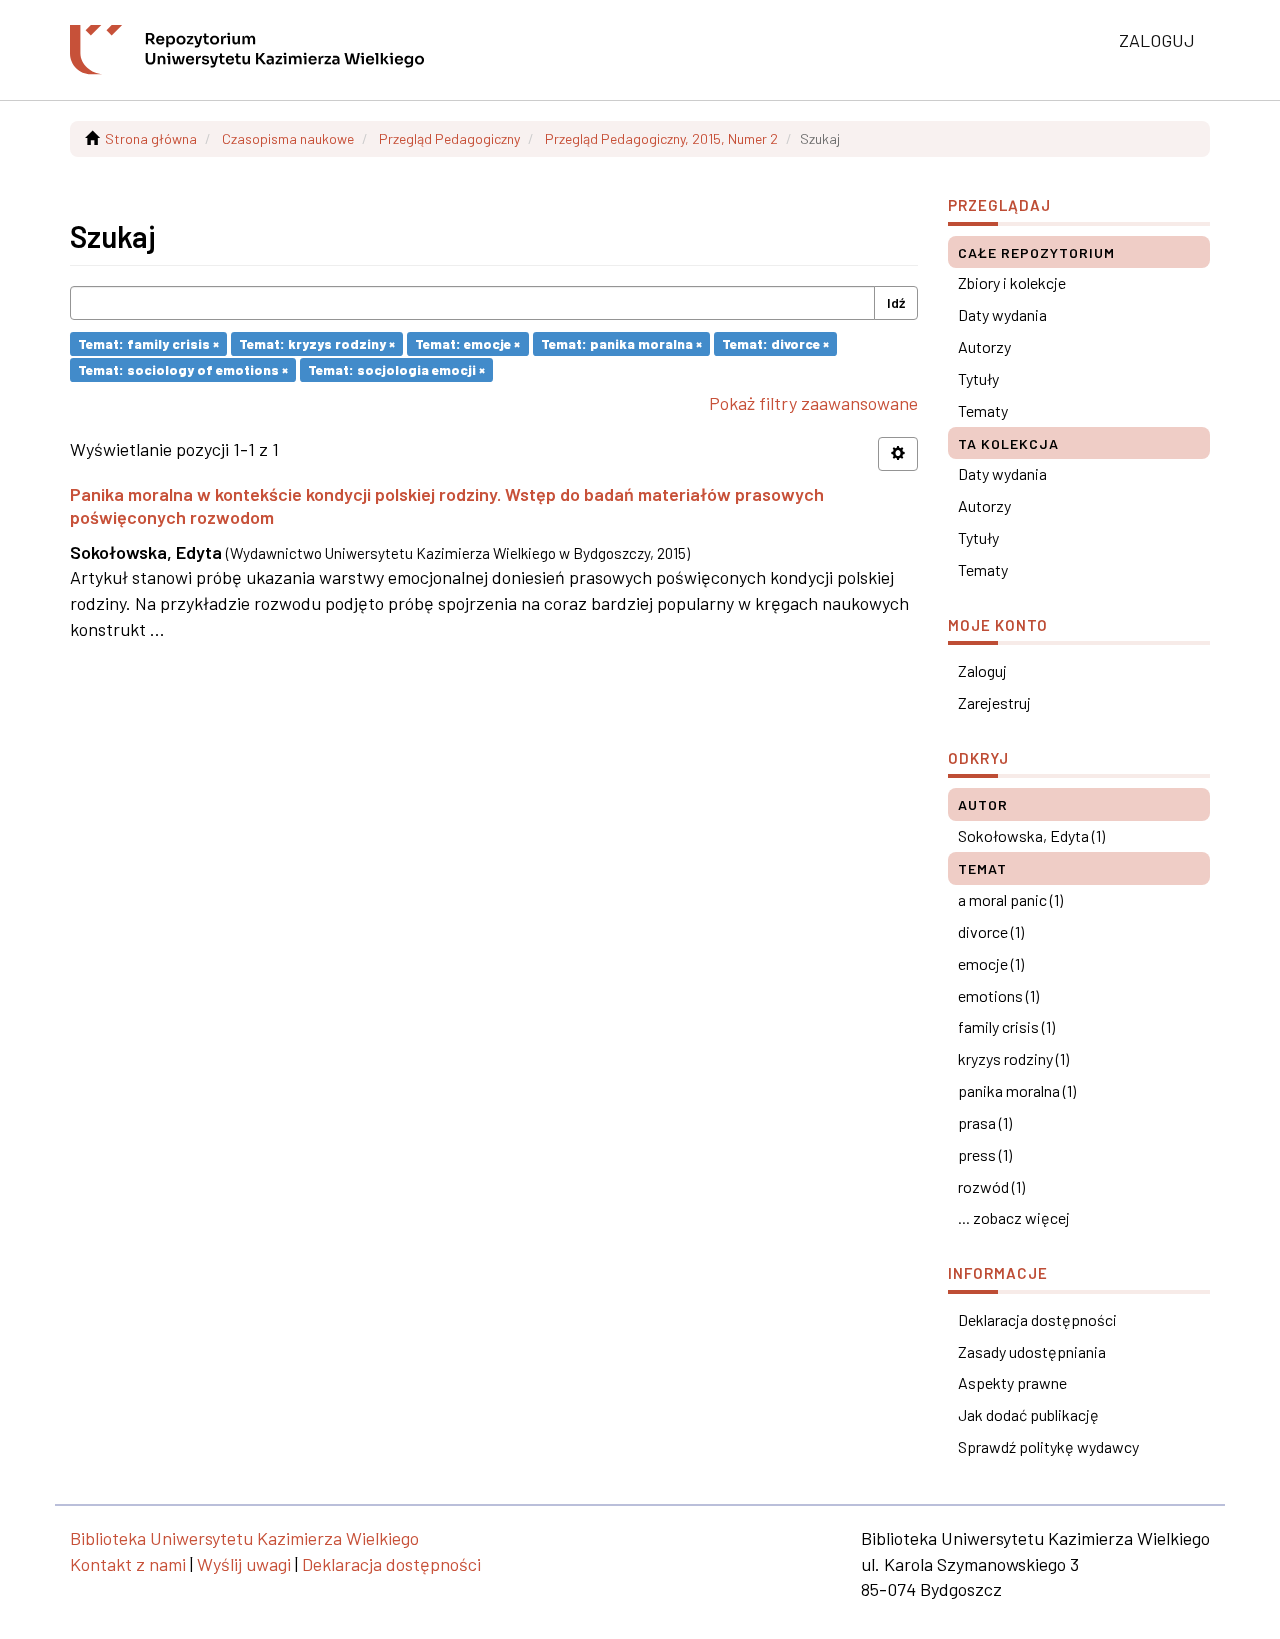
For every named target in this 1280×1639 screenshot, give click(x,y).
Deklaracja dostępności (1037, 1319)
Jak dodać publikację (1028, 1414)
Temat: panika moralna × (621, 343)
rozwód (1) (991, 1186)
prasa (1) (985, 1122)
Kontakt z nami (128, 1564)
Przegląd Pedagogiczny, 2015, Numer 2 (661, 138)
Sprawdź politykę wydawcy (1048, 1446)
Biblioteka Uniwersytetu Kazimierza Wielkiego (244, 1538)
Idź (896, 302)
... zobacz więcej (1014, 1217)
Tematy (983, 410)
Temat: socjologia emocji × (396, 369)
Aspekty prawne (1012, 1382)
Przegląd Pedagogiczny (449, 138)
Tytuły (978, 378)
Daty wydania (1002, 314)
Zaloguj (982, 670)
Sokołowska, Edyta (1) (1031, 835)
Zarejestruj (994, 702)
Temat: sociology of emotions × (183, 369)
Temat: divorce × (775, 343)
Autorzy (984, 346)
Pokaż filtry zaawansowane (813, 403)
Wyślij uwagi (244, 1564)
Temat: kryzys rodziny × (317, 343)
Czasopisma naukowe (288, 138)
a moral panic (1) (1010, 899)
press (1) (985, 1154)
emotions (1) (998, 995)
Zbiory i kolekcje (1012, 282)
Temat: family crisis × (148, 343)
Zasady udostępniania (1032, 1351)
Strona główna (151, 138)
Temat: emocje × (467, 343)
